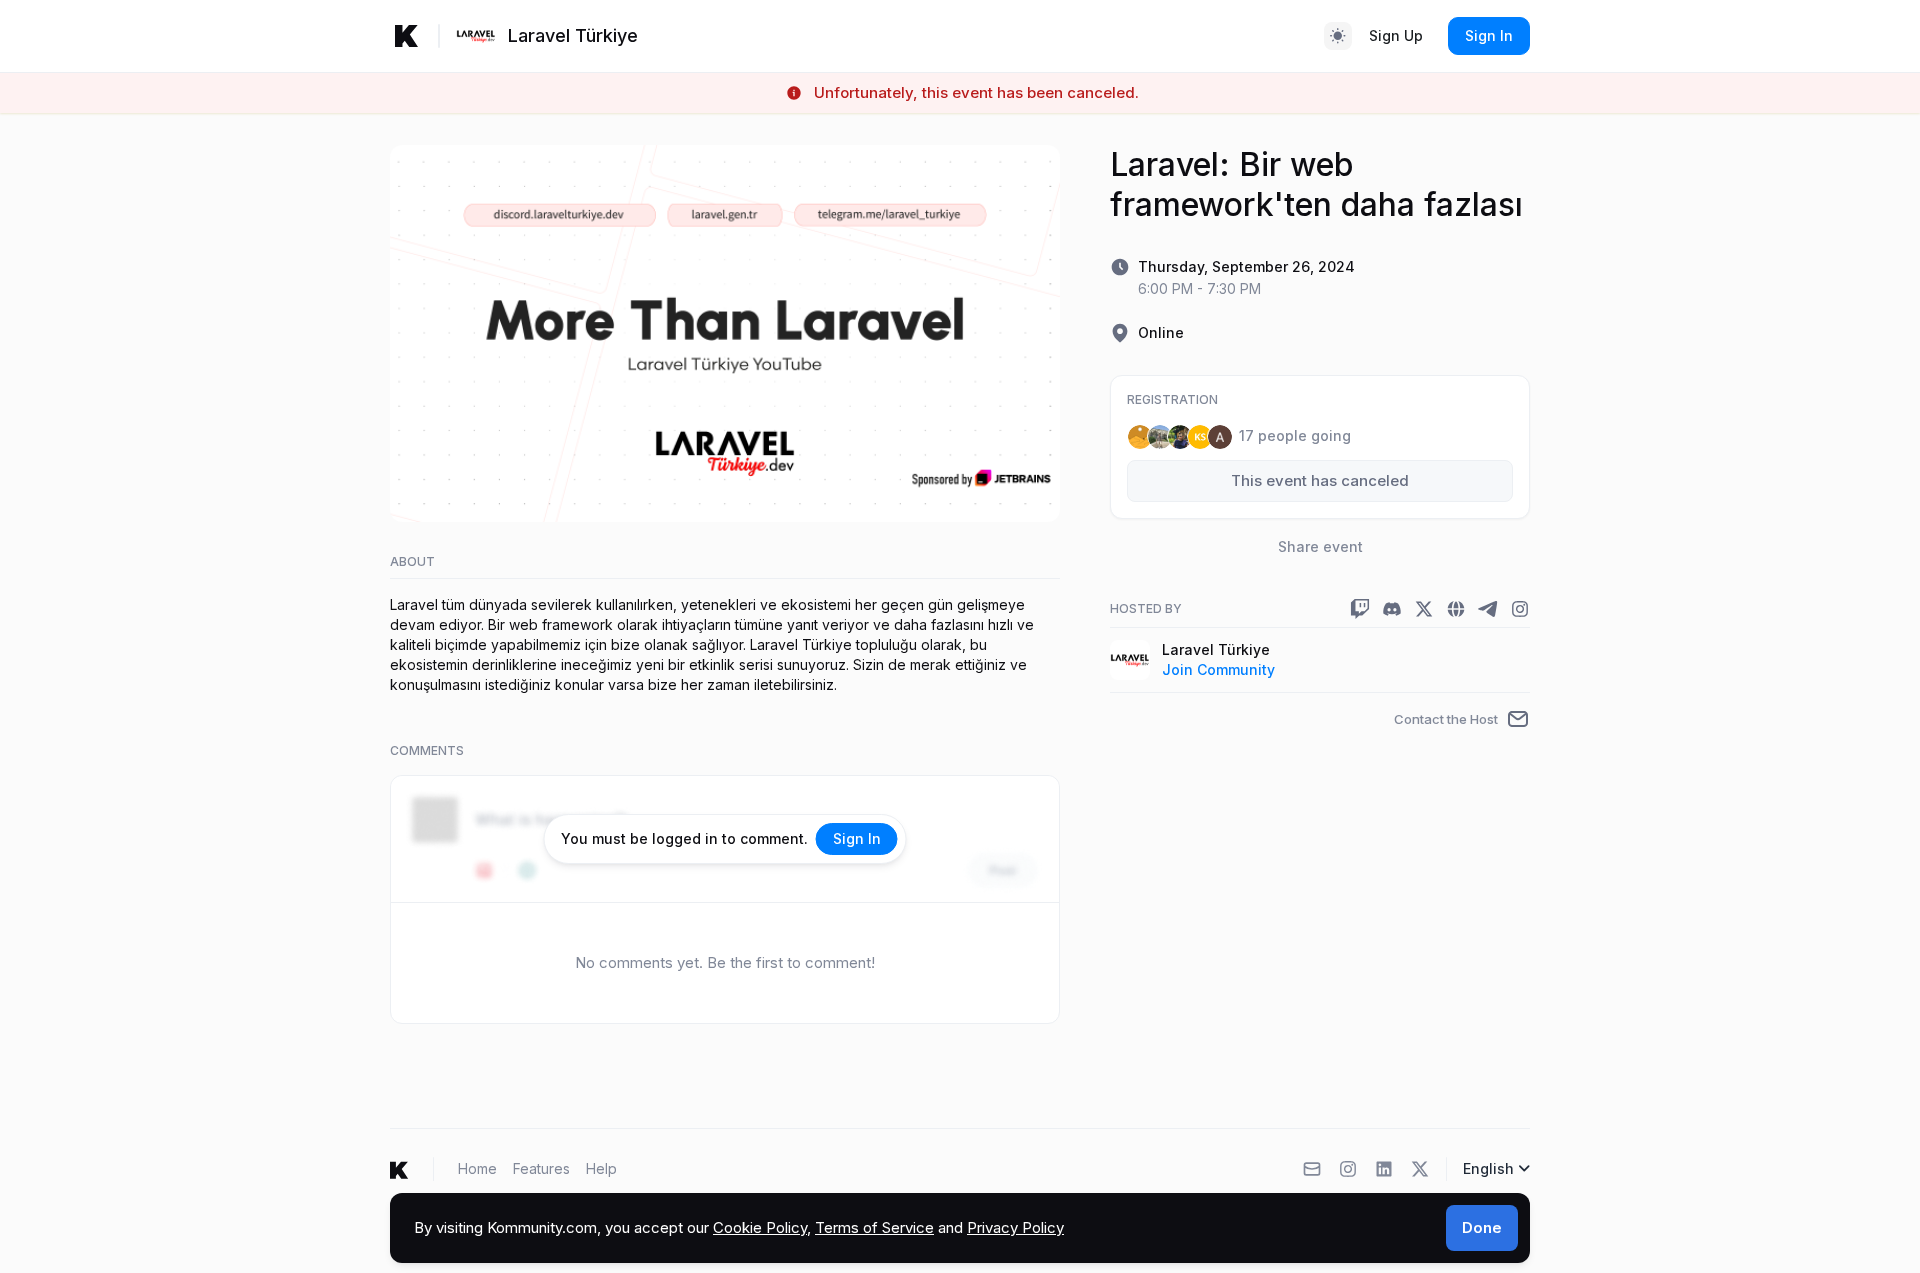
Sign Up (1396, 35)
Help (601, 1168)
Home (477, 1168)
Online (1161, 332)
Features (541, 1168)
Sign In (1489, 35)
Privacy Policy (1015, 1227)
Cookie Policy (760, 1227)
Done (1482, 1227)
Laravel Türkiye (1216, 649)
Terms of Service (874, 1227)
